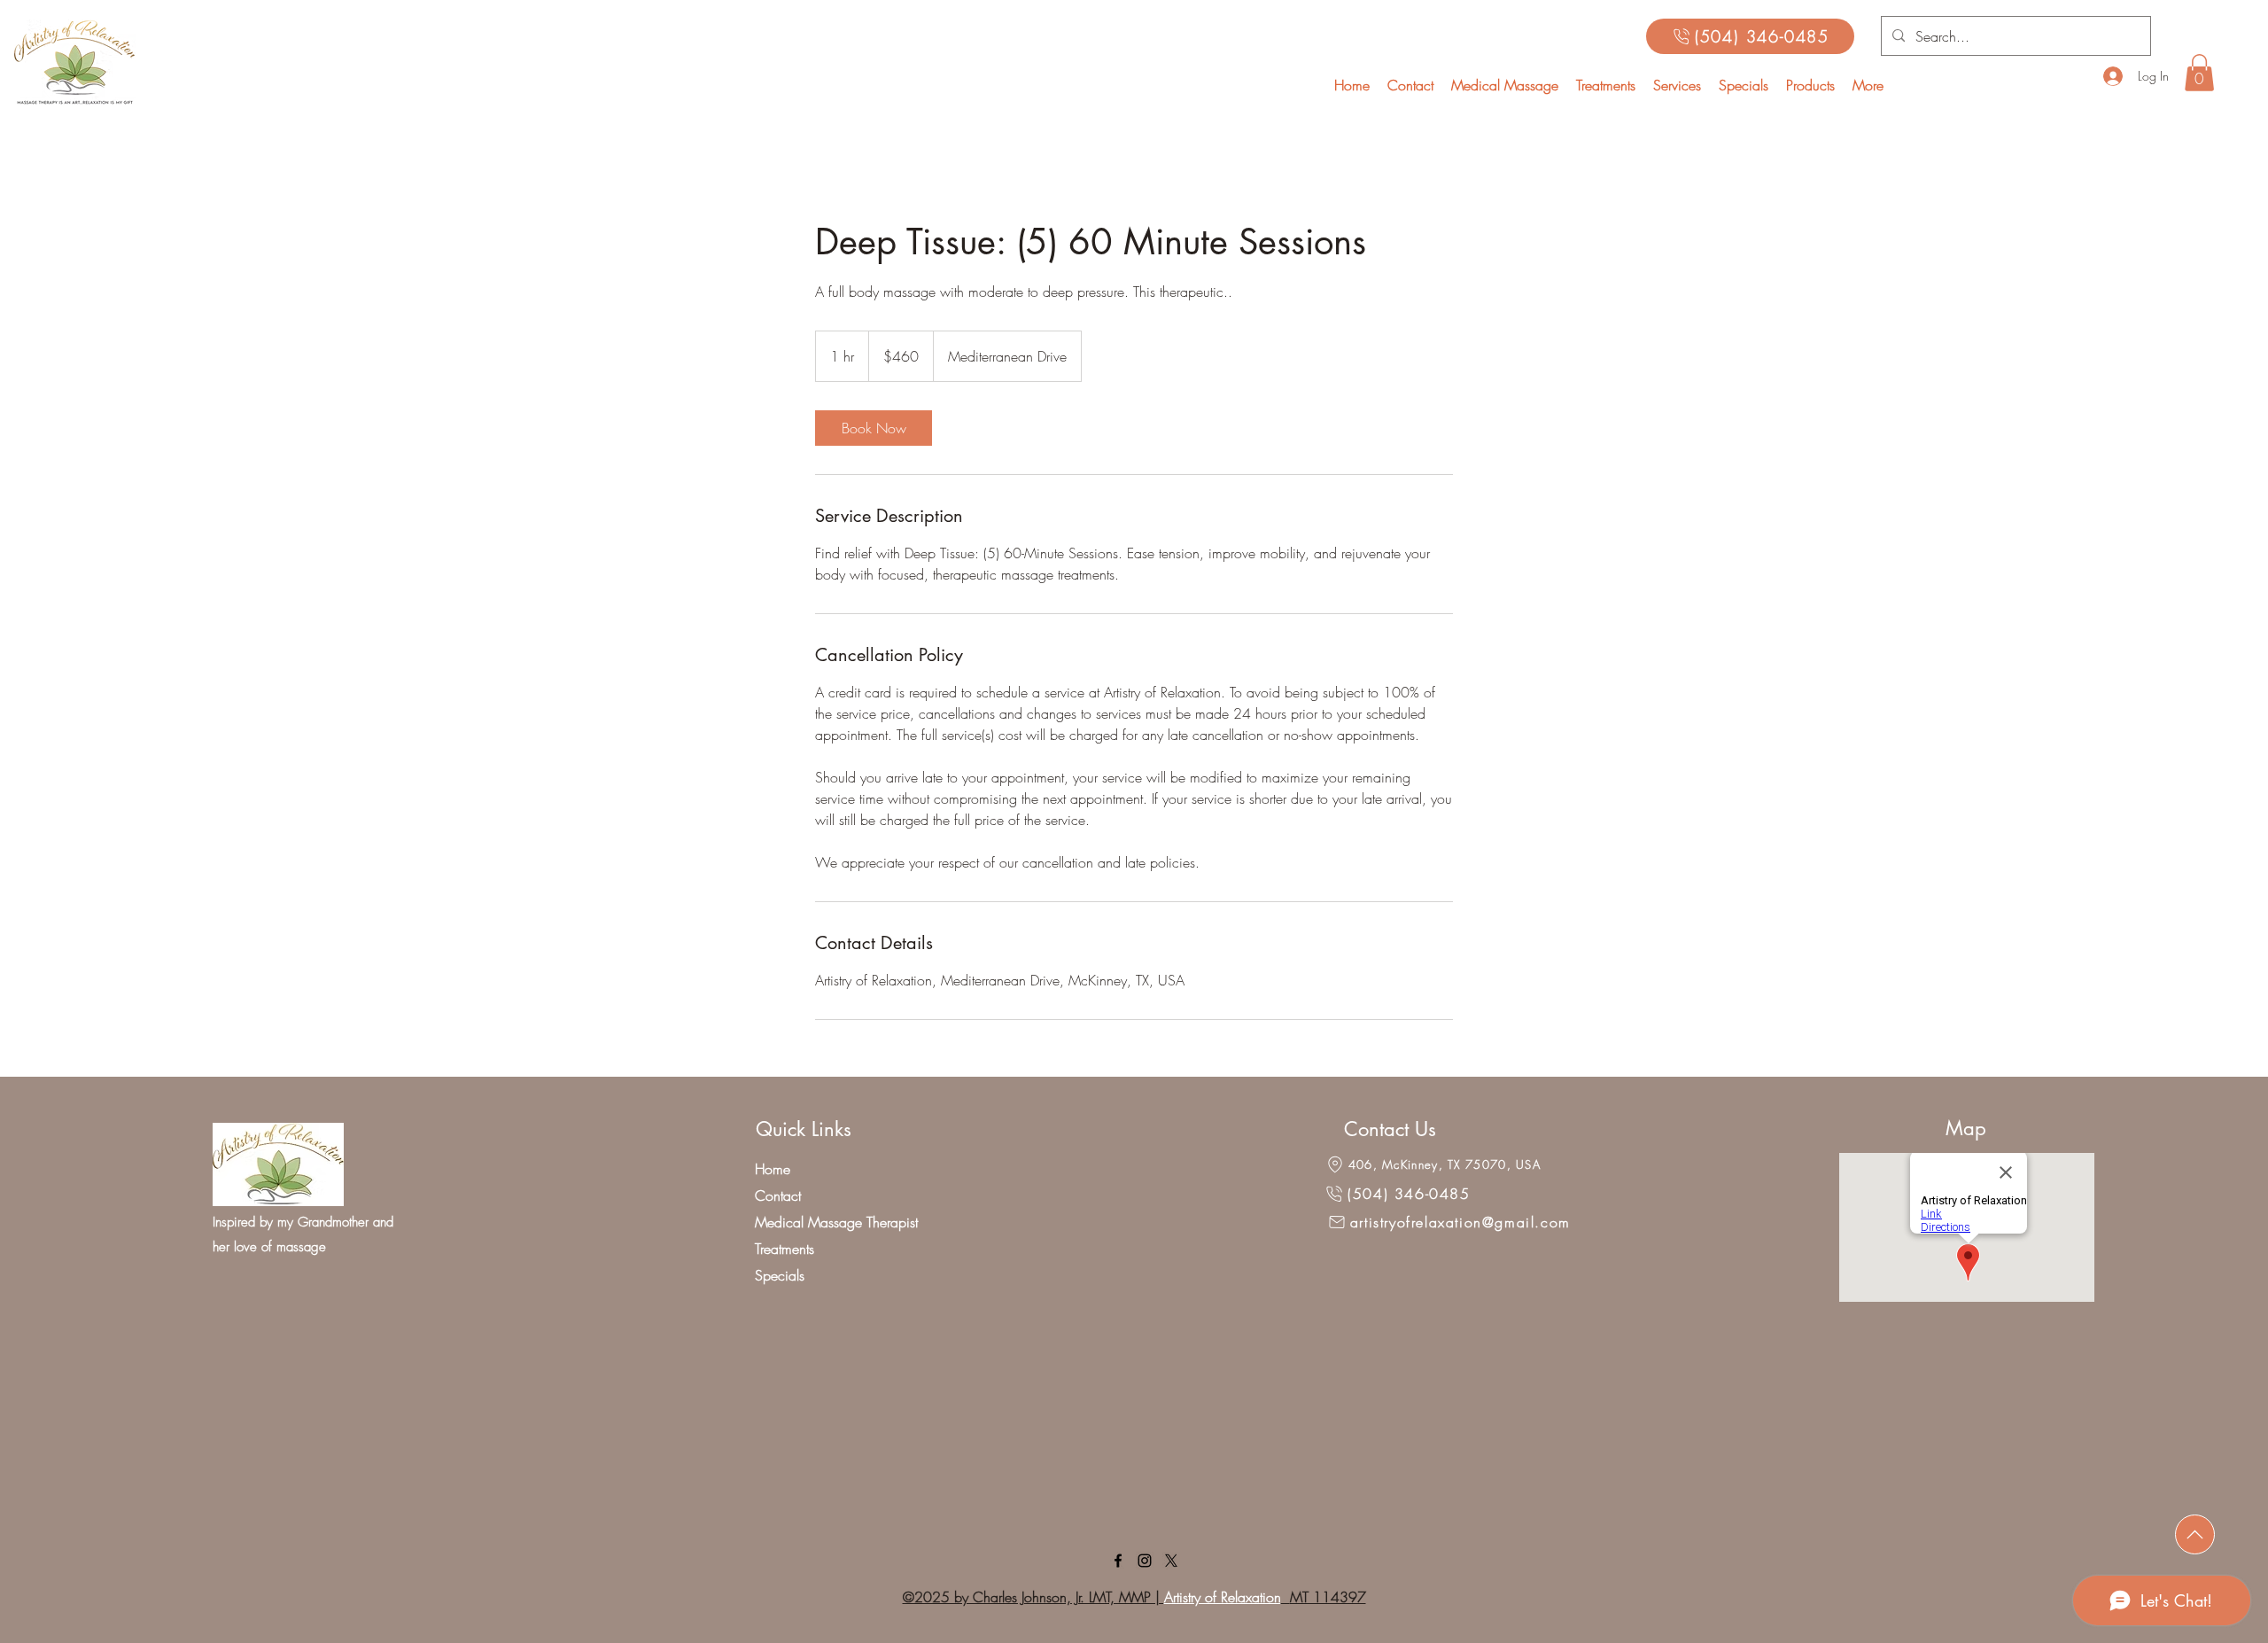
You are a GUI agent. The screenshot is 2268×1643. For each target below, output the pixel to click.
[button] (1677, 85)
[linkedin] (1145, 1561)
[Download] (2195, 1534)
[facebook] (1118, 1561)
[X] (1171, 1561)
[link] (874, 428)
